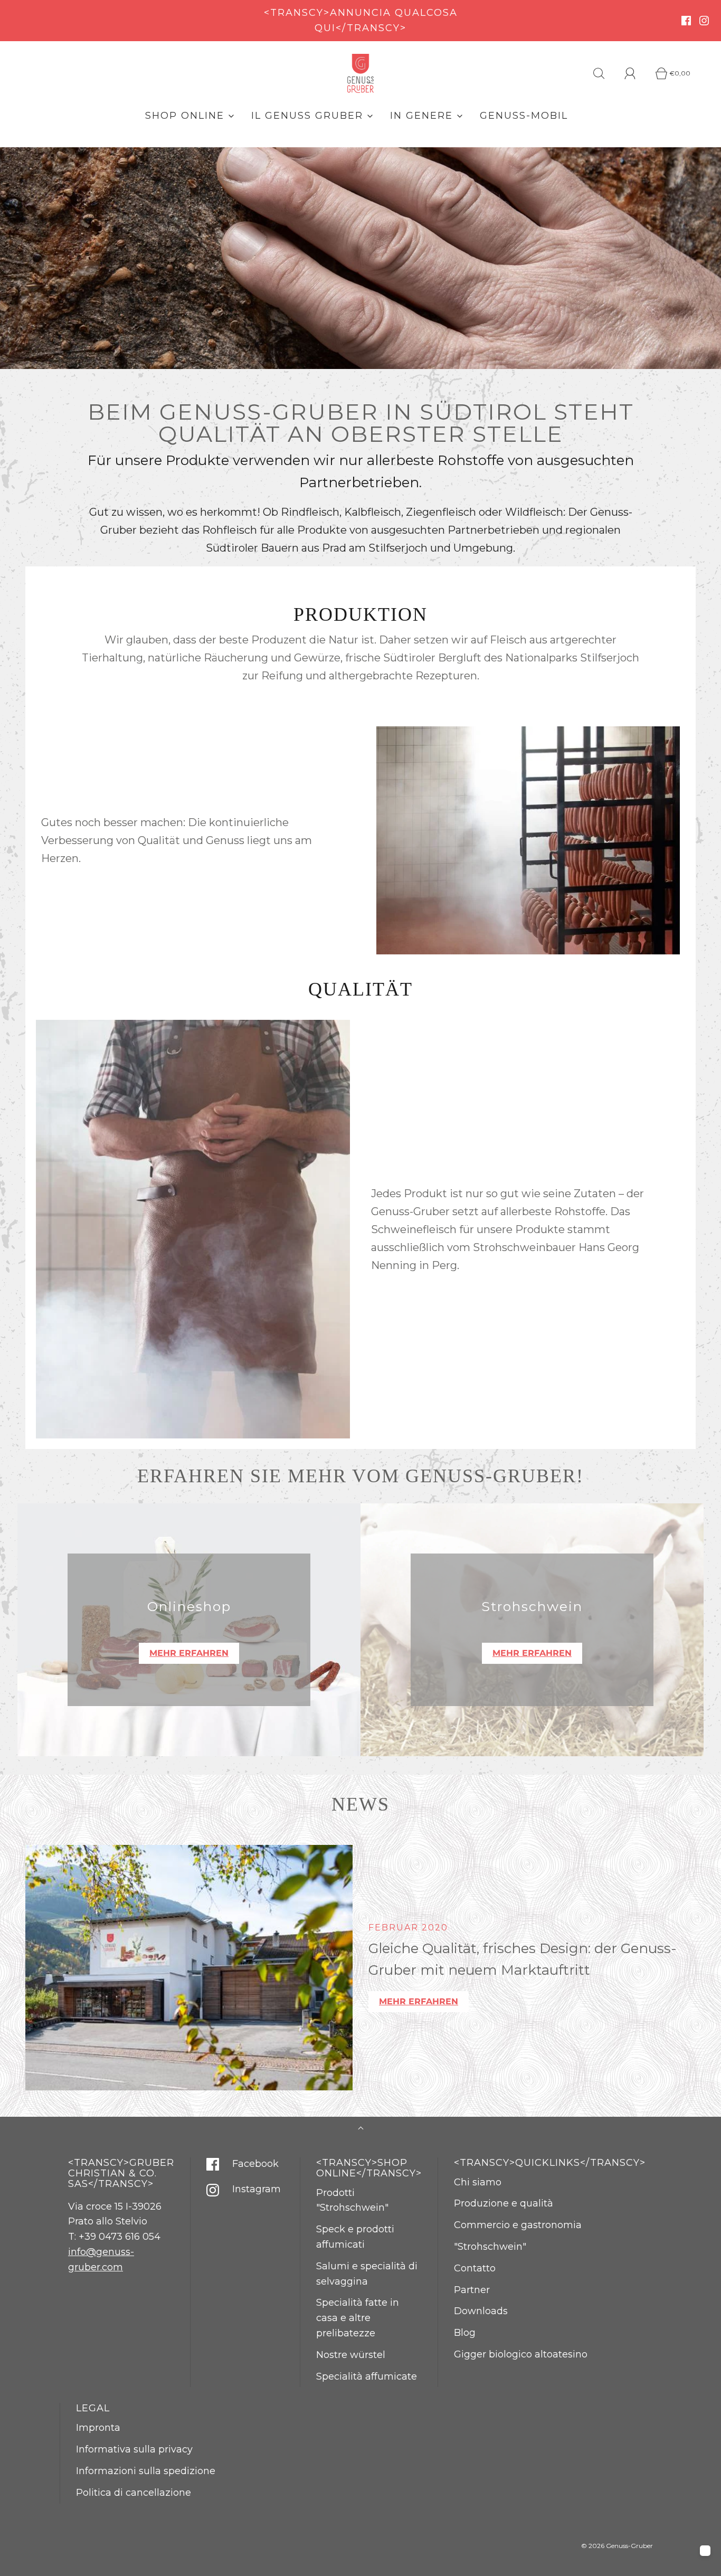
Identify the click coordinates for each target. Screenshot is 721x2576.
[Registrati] (636, 73)
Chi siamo (478, 2182)
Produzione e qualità (504, 2203)
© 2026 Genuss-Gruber (617, 2546)
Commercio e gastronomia (518, 2225)
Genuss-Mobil (524, 116)
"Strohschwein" (490, 2247)
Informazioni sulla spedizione (146, 2471)
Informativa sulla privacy (134, 2449)
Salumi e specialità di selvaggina (367, 2274)
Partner (472, 2290)
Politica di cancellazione (134, 2493)
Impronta (98, 2428)
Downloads (481, 2311)
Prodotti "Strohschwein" (352, 2200)
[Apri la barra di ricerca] (605, 73)
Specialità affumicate (367, 2376)
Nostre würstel (351, 2355)
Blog (465, 2333)
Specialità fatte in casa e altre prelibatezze (358, 2318)
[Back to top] (361, 2129)
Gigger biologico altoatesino (521, 2354)
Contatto (475, 2268)
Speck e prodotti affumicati (355, 2237)
